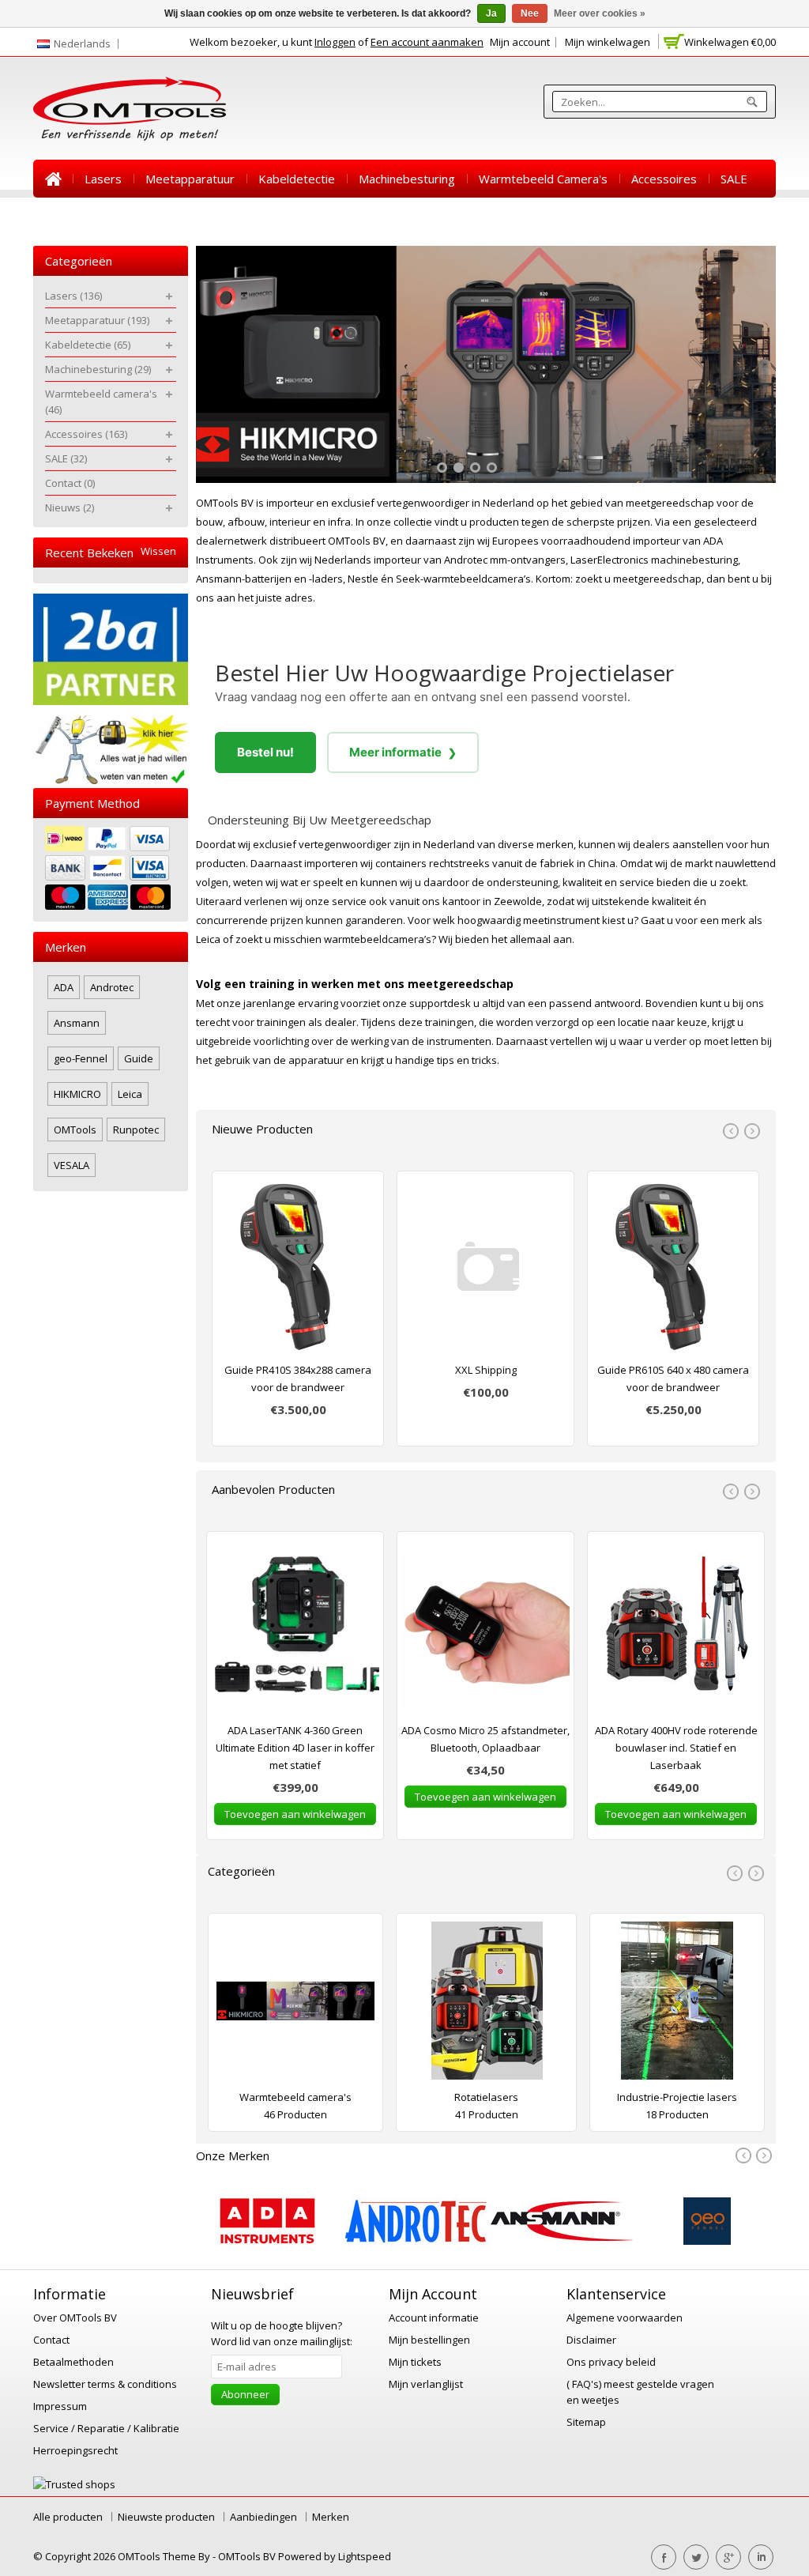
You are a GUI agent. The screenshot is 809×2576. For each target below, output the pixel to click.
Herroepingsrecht (75, 2450)
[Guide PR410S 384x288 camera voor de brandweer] (298, 1270)
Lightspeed (365, 2556)
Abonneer (245, 2394)
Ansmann (77, 1023)
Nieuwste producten (166, 2517)
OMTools (75, 1130)
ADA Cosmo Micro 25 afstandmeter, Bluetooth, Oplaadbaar (485, 1739)
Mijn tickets (415, 2362)
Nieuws (131, 217)
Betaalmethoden (73, 2362)
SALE (734, 179)
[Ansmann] (562, 2241)
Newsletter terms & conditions (105, 2384)
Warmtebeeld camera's (543, 179)
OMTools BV (248, 2556)
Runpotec (136, 1130)
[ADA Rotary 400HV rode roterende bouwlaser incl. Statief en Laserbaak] (676, 1631)
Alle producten (68, 2517)
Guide (139, 1058)
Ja (491, 13)
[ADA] (267, 2241)
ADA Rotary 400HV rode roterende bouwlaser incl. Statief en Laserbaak (676, 1748)
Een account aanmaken (427, 42)
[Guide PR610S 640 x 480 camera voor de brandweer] (673, 1270)
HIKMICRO (77, 1094)
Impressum (60, 2406)
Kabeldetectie (297, 179)
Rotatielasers (486, 2097)
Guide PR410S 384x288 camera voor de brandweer (298, 1379)
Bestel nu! (265, 752)
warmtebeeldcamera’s (378, 939)
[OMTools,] (130, 109)
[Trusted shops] (74, 2484)
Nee (530, 13)
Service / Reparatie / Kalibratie (106, 2428)
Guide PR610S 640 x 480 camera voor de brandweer (673, 1379)
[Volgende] (763, 2156)
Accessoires (664, 179)
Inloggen (335, 42)
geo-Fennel (81, 1058)
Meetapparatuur (190, 179)
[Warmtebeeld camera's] (295, 2005)
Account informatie (434, 2318)
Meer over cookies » (600, 13)
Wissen (158, 551)
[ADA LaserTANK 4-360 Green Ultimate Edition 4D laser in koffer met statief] (295, 1631)
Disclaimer (591, 2340)
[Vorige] (745, 2156)
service (637, 882)
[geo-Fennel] (707, 2241)
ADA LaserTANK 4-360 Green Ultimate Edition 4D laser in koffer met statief (295, 1748)
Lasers (103, 179)
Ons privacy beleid (611, 2362)
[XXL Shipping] (485, 1270)
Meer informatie (403, 752)
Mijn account (520, 42)
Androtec (112, 987)
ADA (64, 987)
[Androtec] (416, 2241)
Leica (208, 939)
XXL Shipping (486, 1370)
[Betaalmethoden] (111, 870)
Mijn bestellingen (429, 2340)
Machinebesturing (407, 179)
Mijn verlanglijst (426, 2384)
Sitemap (586, 2422)
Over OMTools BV (75, 2318)
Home (53, 179)
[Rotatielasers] (486, 2005)
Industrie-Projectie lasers (677, 2097)
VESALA (71, 1165)
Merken (331, 2517)
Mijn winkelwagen (608, 42)
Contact (66, 217)
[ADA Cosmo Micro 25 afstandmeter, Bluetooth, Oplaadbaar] (485, 1631)
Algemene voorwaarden (625, 2318)
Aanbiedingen (263, 2517)
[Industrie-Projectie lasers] (677, 2005)
